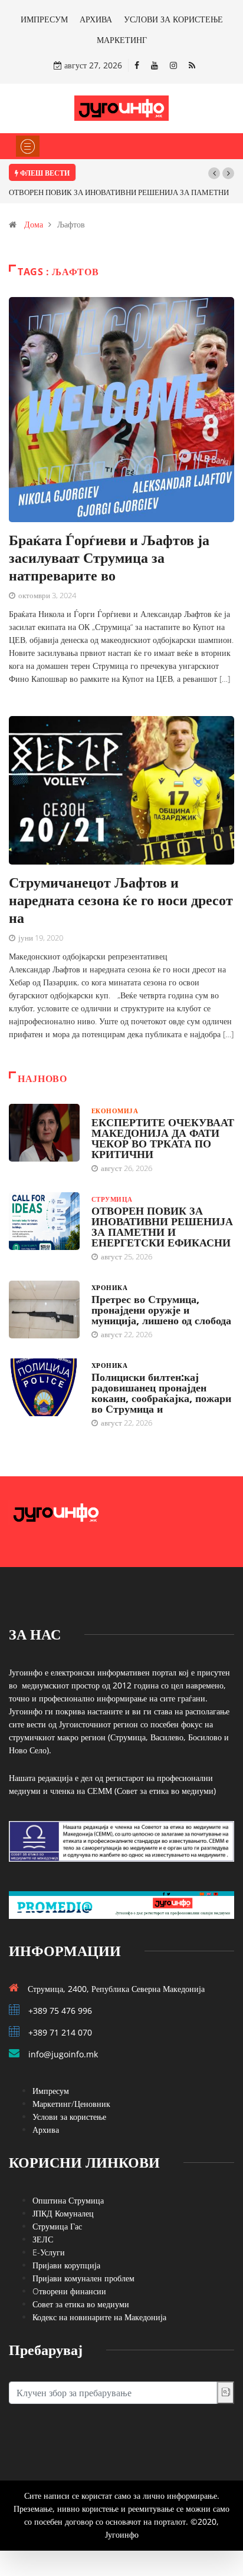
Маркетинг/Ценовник (71, 2104)
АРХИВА (96, 19)
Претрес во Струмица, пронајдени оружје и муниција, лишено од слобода (161, 1310)
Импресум (51, 2091)
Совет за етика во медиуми (81, 2304)
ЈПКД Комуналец (63, 2213)
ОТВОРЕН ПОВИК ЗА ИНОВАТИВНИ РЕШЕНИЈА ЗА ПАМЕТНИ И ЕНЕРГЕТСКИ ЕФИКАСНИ (162, 1226)
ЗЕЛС (43, 2239)
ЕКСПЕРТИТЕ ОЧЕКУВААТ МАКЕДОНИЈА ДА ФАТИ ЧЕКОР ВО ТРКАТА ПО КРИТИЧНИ (163, 1138)
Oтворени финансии (69, 2291)
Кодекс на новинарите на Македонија (99, 2317)
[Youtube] (155, 65)
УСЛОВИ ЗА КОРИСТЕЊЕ (173, 19)
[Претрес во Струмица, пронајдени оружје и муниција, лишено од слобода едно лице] (44, 1310)
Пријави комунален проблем (83, 2278)
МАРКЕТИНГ (122, 40)
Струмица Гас (57, 2226)
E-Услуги (49, 2252)
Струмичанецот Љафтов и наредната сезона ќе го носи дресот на (121, 900)
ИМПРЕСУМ (44, 19)
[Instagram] (173, 65)
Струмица (112, 1199)
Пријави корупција (66, 2265)
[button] (214, 173)
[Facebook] (137, 65)
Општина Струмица (68, 2200)
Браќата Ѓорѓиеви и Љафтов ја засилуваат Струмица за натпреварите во (109, 557)
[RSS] (192, 65)
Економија (115, 1111)
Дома (34, 224)
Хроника (109, 1287)
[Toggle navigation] (28, 146)
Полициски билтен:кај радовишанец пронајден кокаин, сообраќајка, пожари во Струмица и (161, 1393)
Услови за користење (69, 2117)
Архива (46, 2130)
